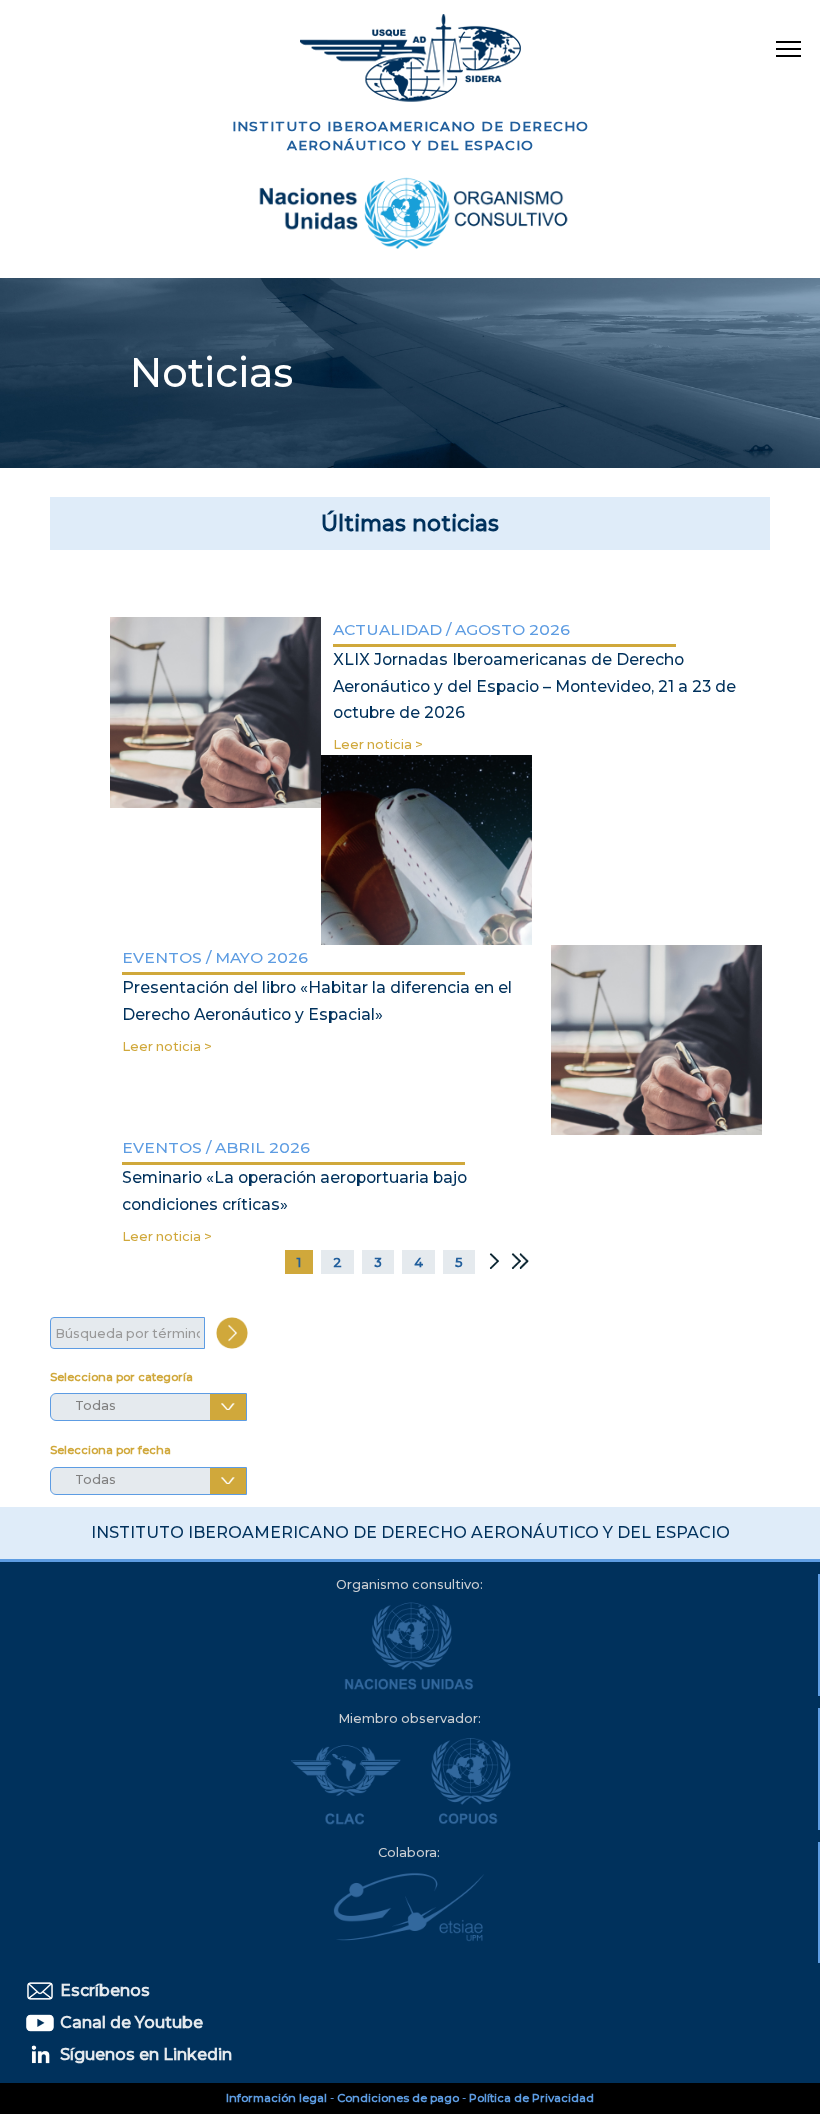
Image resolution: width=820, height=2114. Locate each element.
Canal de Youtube (129, 2022)
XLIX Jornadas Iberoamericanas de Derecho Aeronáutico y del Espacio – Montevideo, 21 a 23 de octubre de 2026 (534, 686)
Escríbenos (103, 1990)
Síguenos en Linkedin (144, 2054)
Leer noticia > (378, 744)
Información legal (276, 2098)
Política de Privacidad (531, 2098)
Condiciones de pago (398, 2098)
